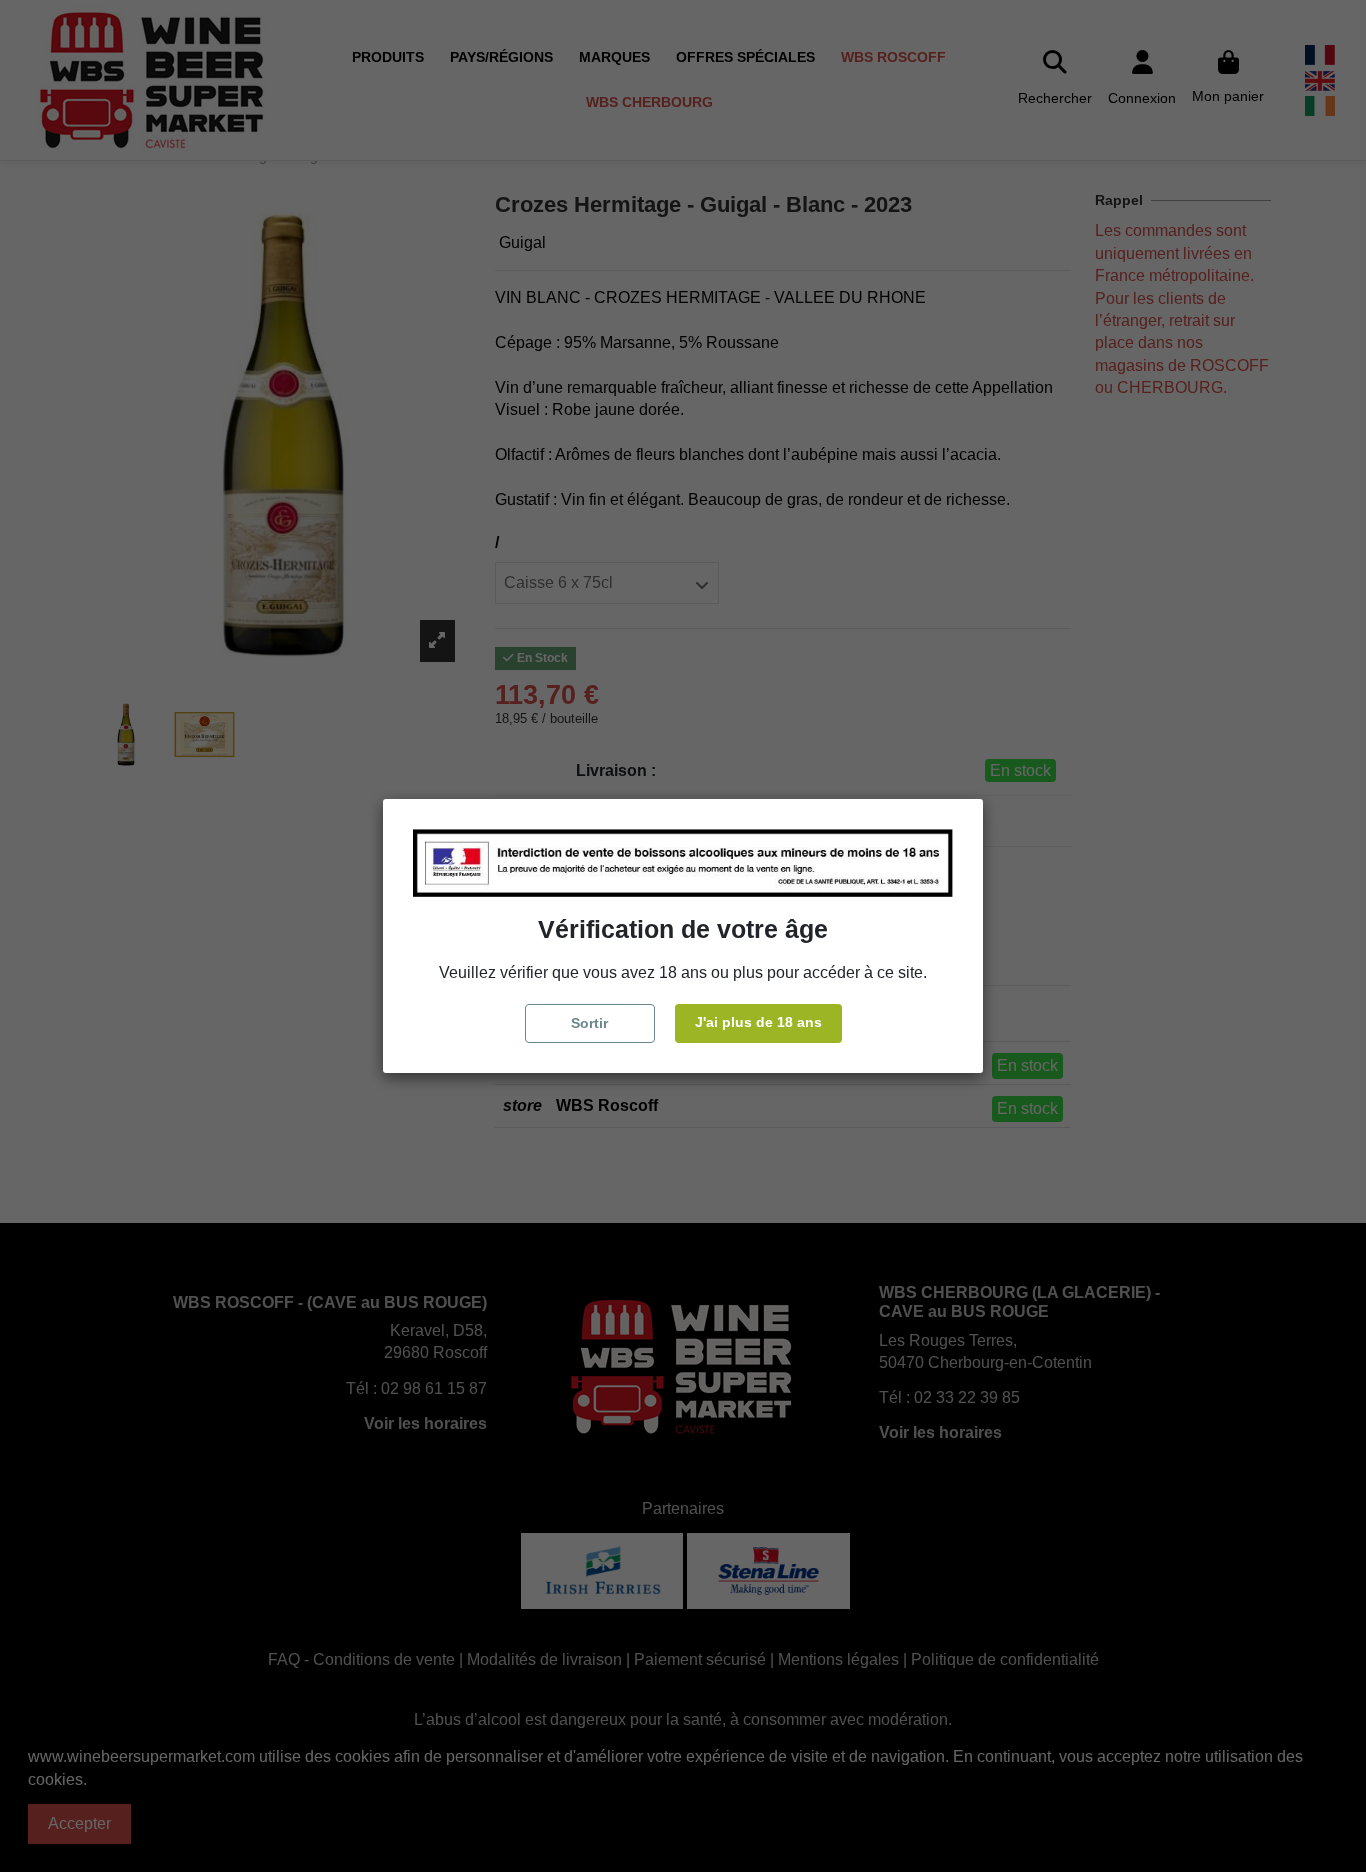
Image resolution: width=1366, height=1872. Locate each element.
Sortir (589, 1023)
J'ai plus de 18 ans (758, 1022)
